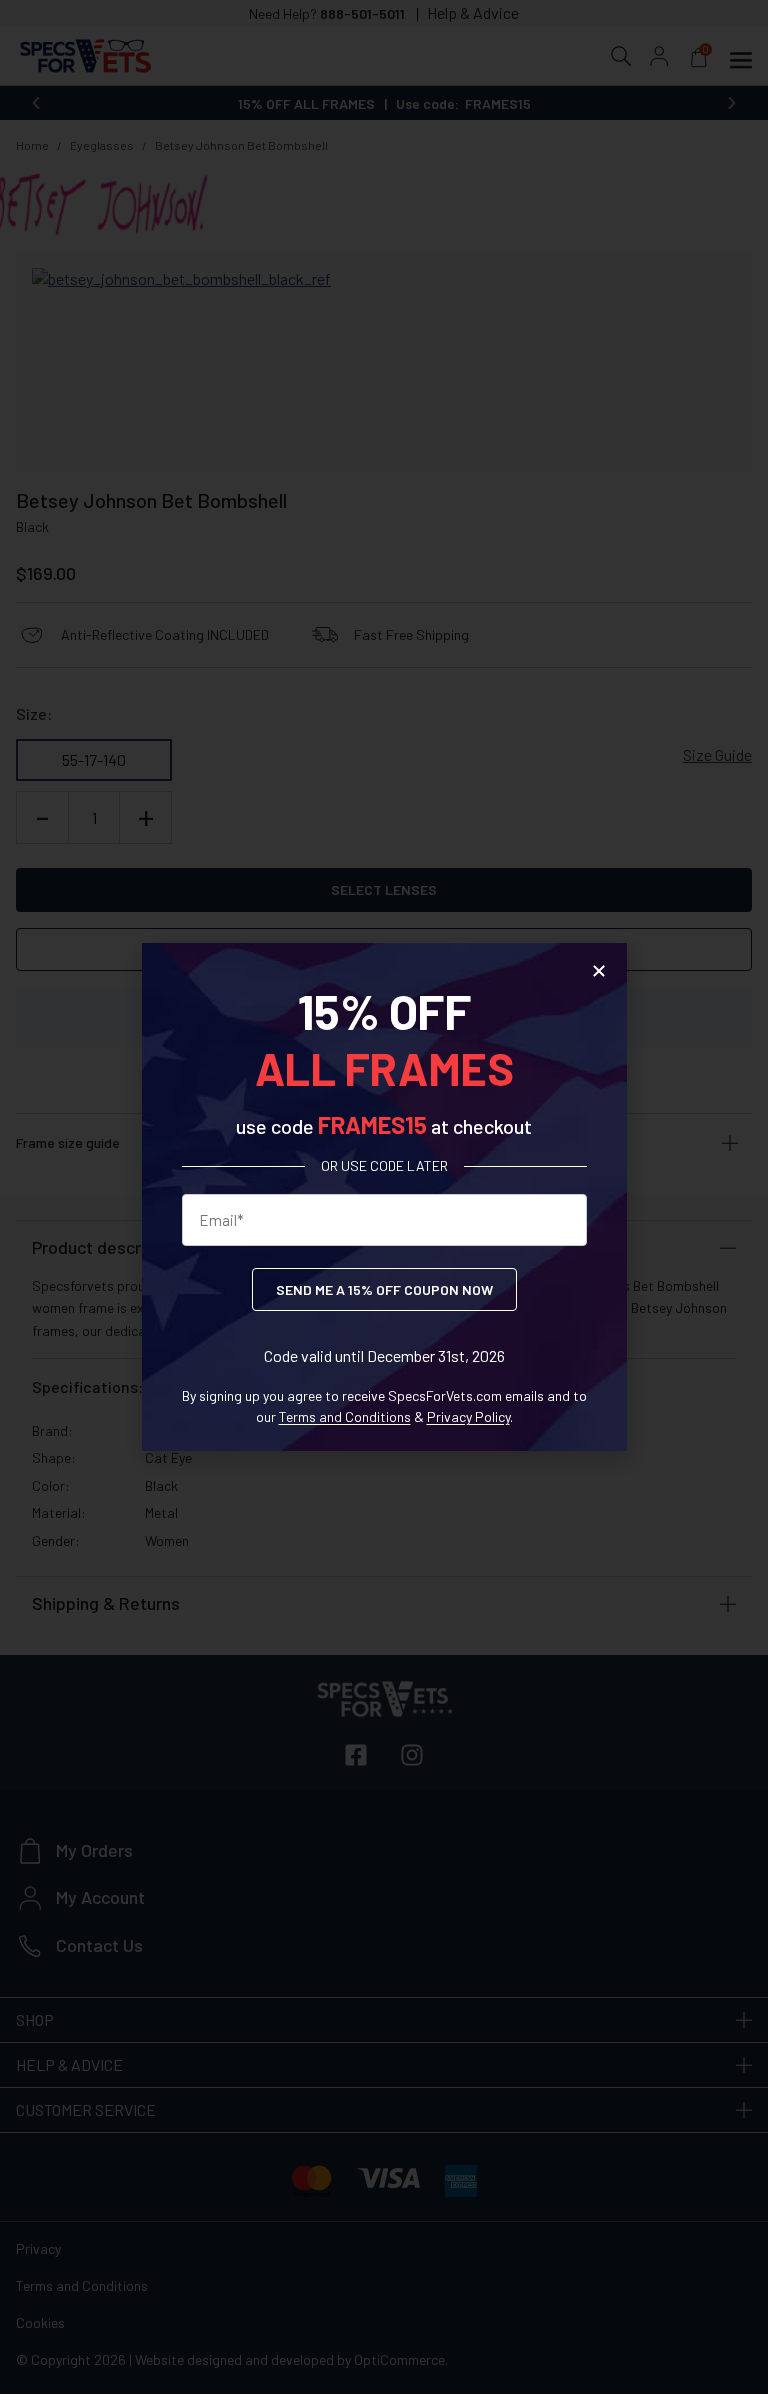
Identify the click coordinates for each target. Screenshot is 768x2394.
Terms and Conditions (345, 1416)
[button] (599, 971)
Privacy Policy (468, 1416)
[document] (384, 1197)
